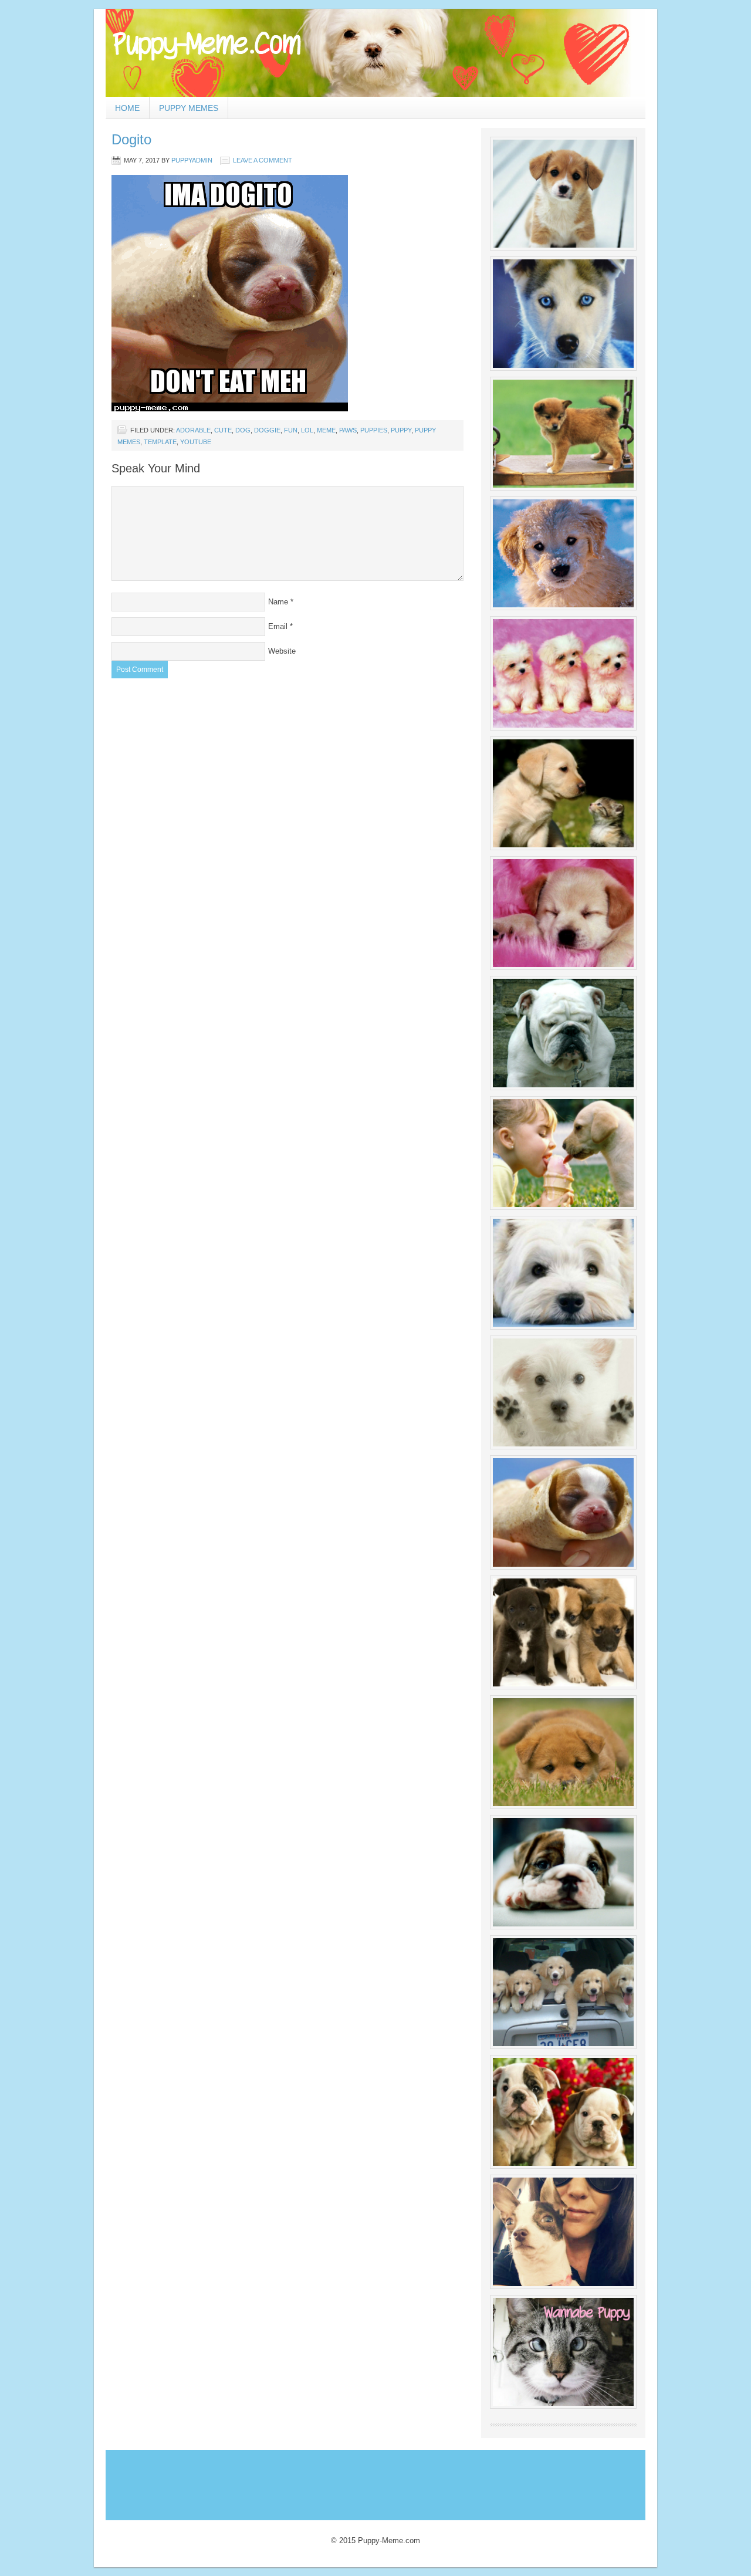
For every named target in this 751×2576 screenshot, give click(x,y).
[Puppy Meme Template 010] (563, 1273)
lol (307, 430)
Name (278, 602)
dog (243, 430)
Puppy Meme (375, 53)
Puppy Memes (189, 108)
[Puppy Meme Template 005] (563, 673)
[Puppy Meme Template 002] (563, 313)
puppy (401, 430)
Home (127, 108)
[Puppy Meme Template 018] (563, 2112)
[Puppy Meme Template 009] (563, 1153)
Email (278, 626)
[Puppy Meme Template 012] (563, 1512)
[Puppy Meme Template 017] (563, 1992)
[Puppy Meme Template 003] (563, 434)
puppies (374, 430)
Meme (326, 430)
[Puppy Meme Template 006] (563, 793)
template (160, 442)
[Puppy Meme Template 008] (563, 1033)
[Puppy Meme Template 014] (563, 1632)
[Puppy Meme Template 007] (563, 913)
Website (282, 651)
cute (223, 430)
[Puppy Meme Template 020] (563, 2352)
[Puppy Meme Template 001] (563, 194)
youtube (196, 442)
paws (348, 430)
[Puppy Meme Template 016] (563, 1872)
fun (291, 430)
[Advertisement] (322, 2482)
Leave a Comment (263, 160)
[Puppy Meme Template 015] (563, 1752)
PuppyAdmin (192, 160)
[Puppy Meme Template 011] (563, 1392)
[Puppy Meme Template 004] (563, 553)
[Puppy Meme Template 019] (563, 2232)
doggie (267, 430)
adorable (193, 430)
